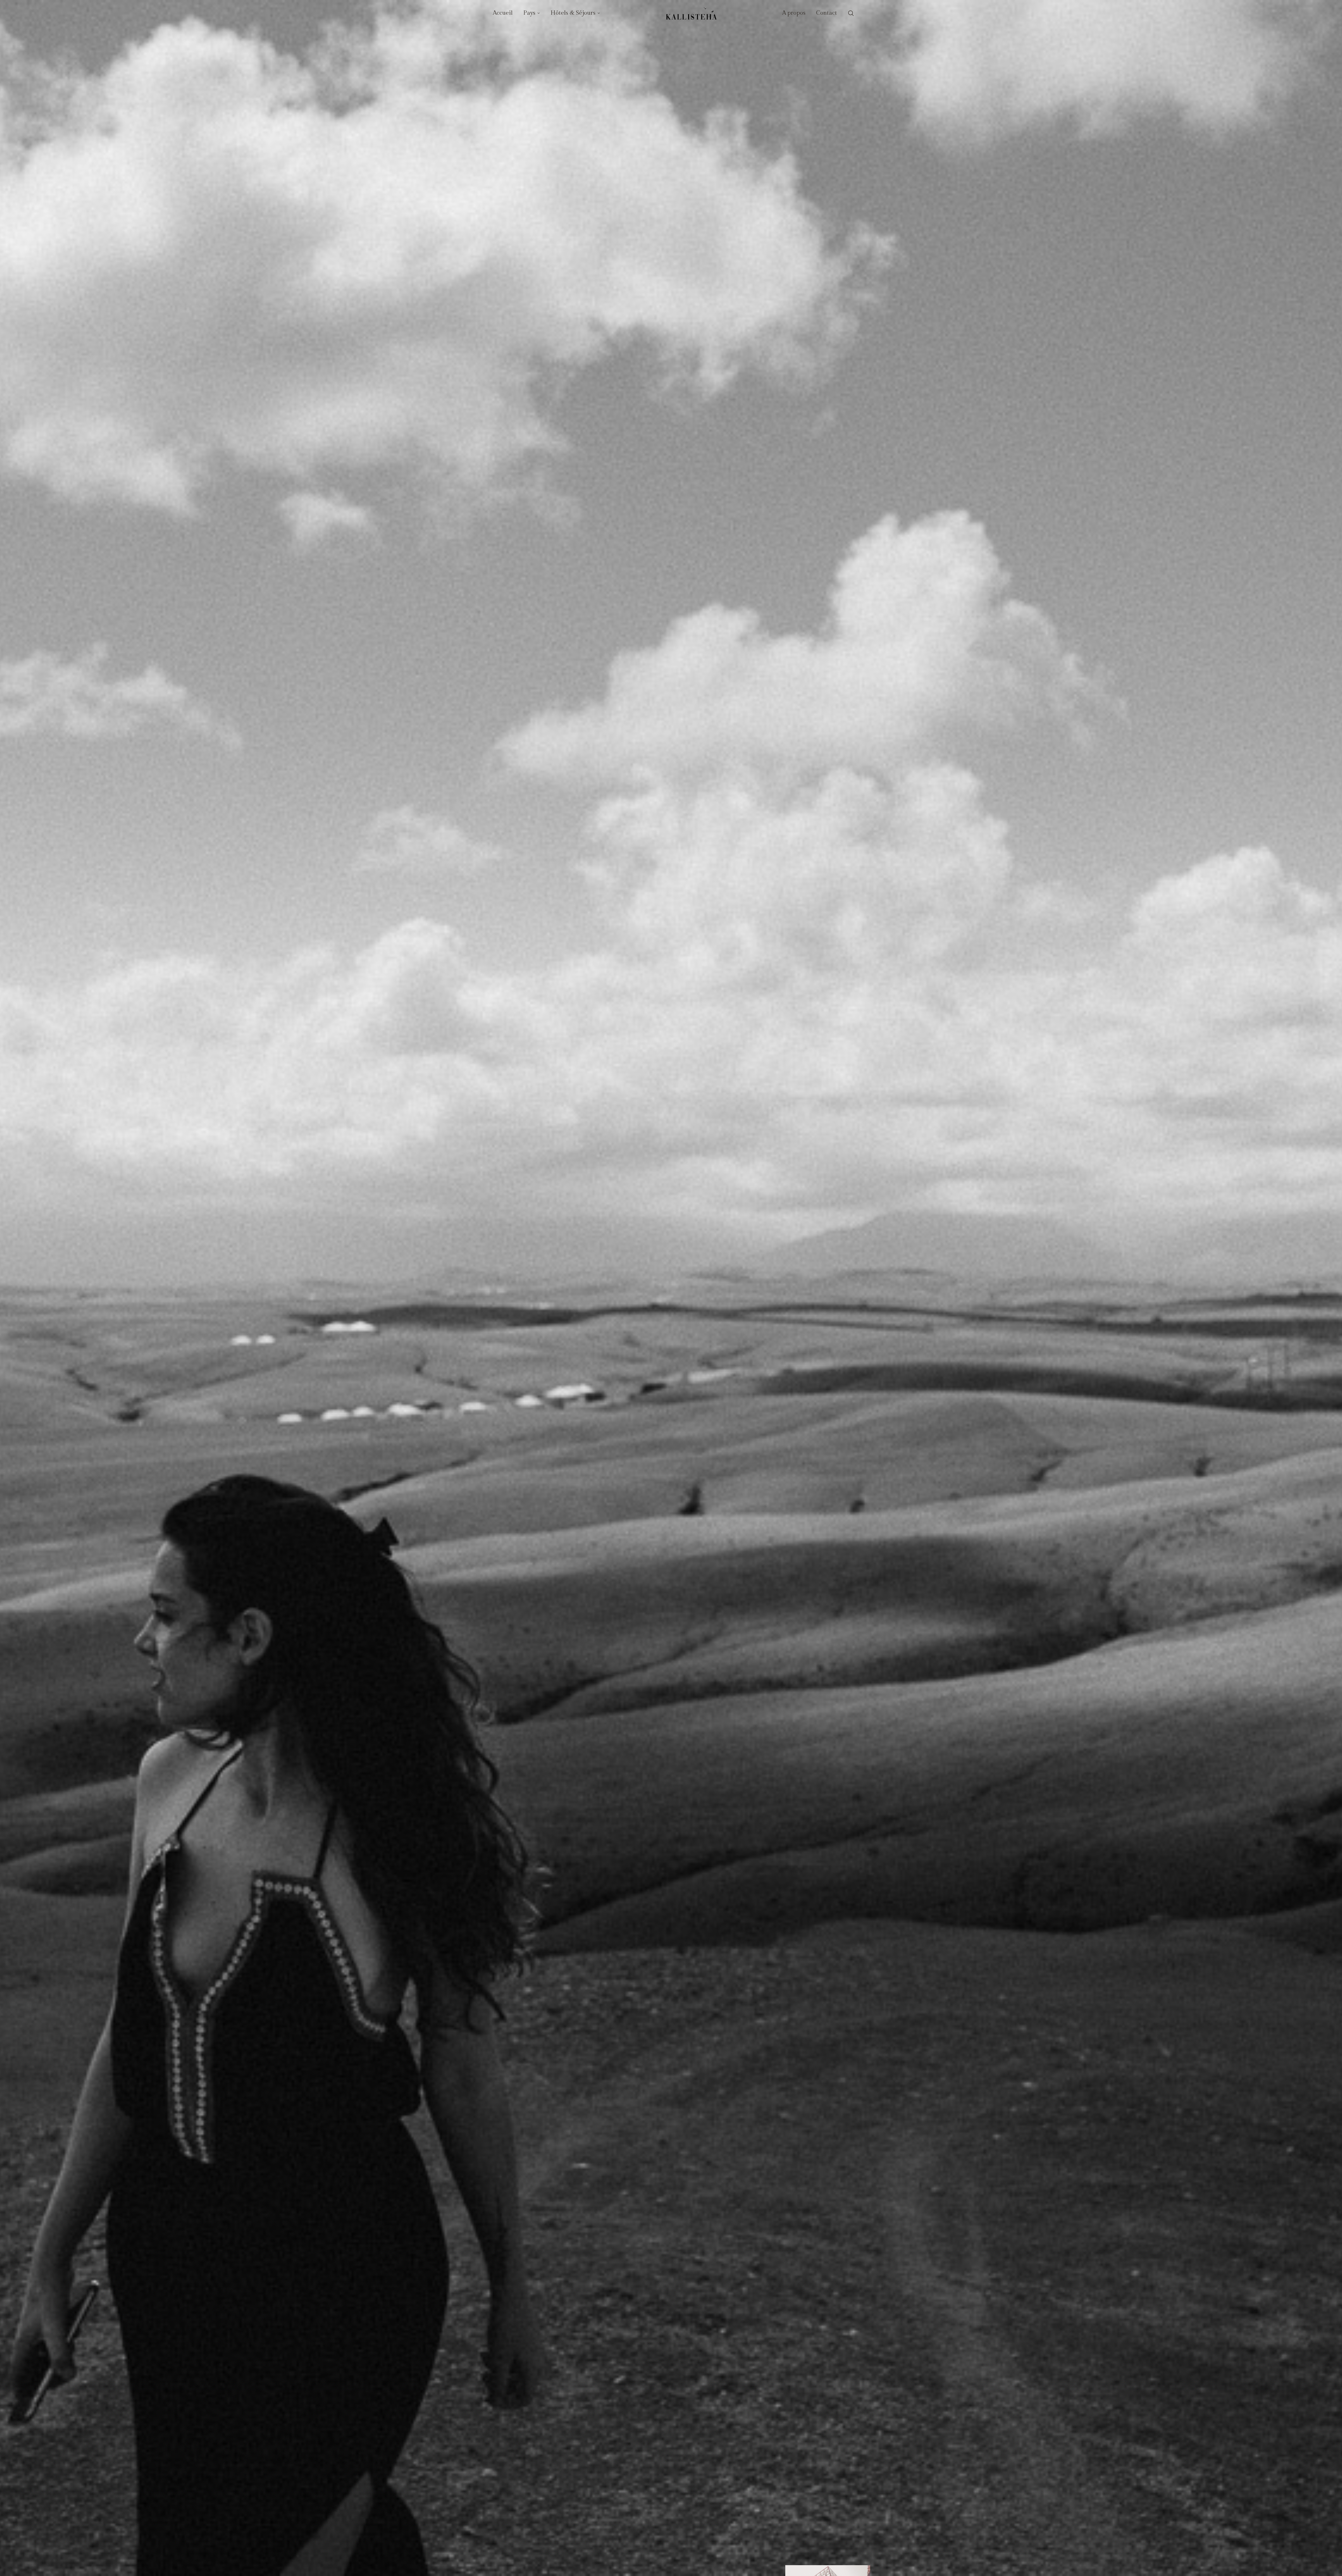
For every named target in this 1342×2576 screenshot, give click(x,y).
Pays (529, 13)
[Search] (851, 13)
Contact (827, 13)
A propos (794, 13)
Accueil (503, 13)
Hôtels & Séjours (573, 13)
